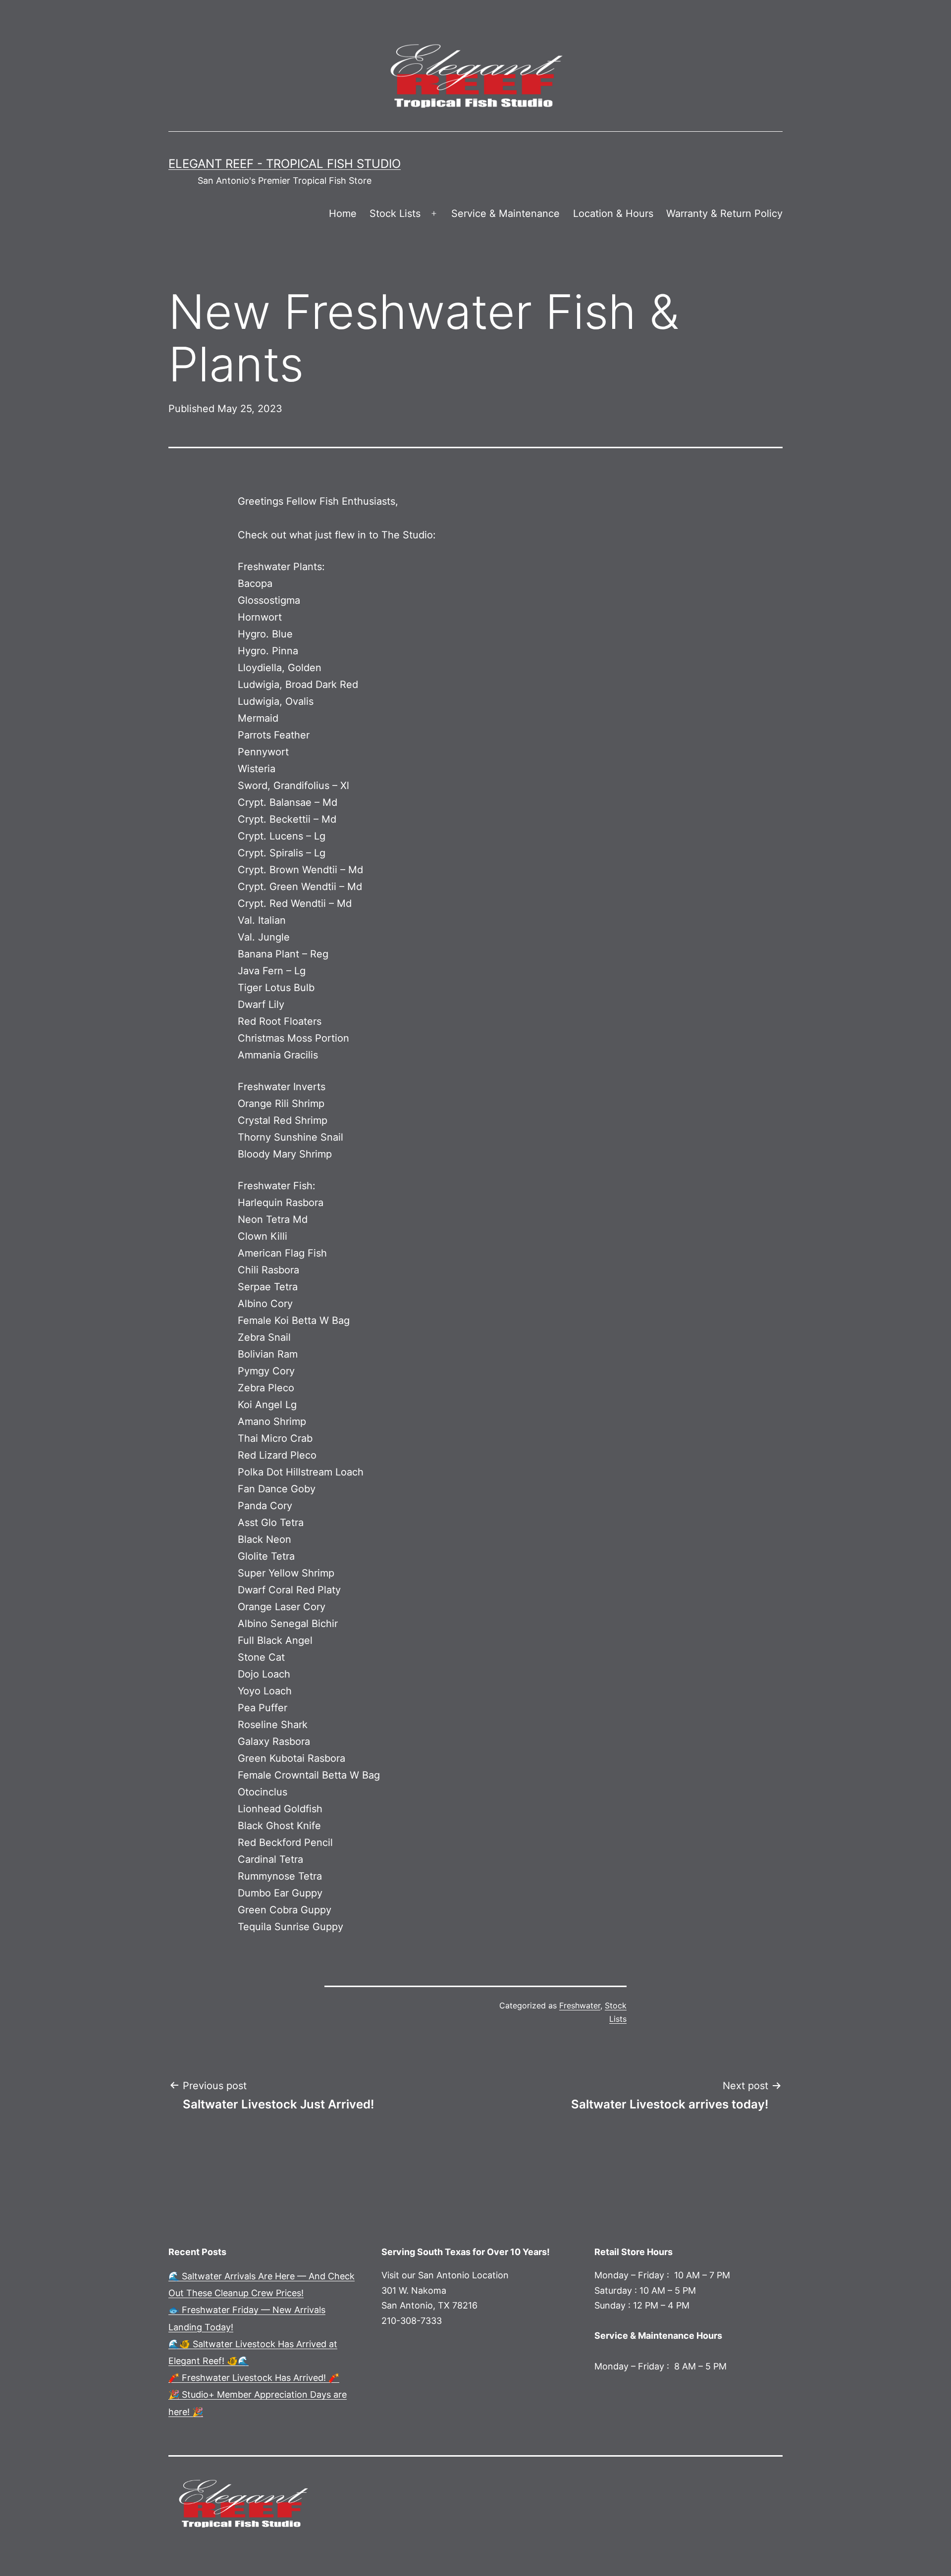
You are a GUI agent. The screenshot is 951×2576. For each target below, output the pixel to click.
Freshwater (580, 2005)
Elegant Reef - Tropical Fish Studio (285, 164)
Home (343, 213)
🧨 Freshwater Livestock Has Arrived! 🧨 (254, 2378)
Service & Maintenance (505, 213)
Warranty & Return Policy (724, 213)
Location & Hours (613, 213)
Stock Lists (395, 213)
